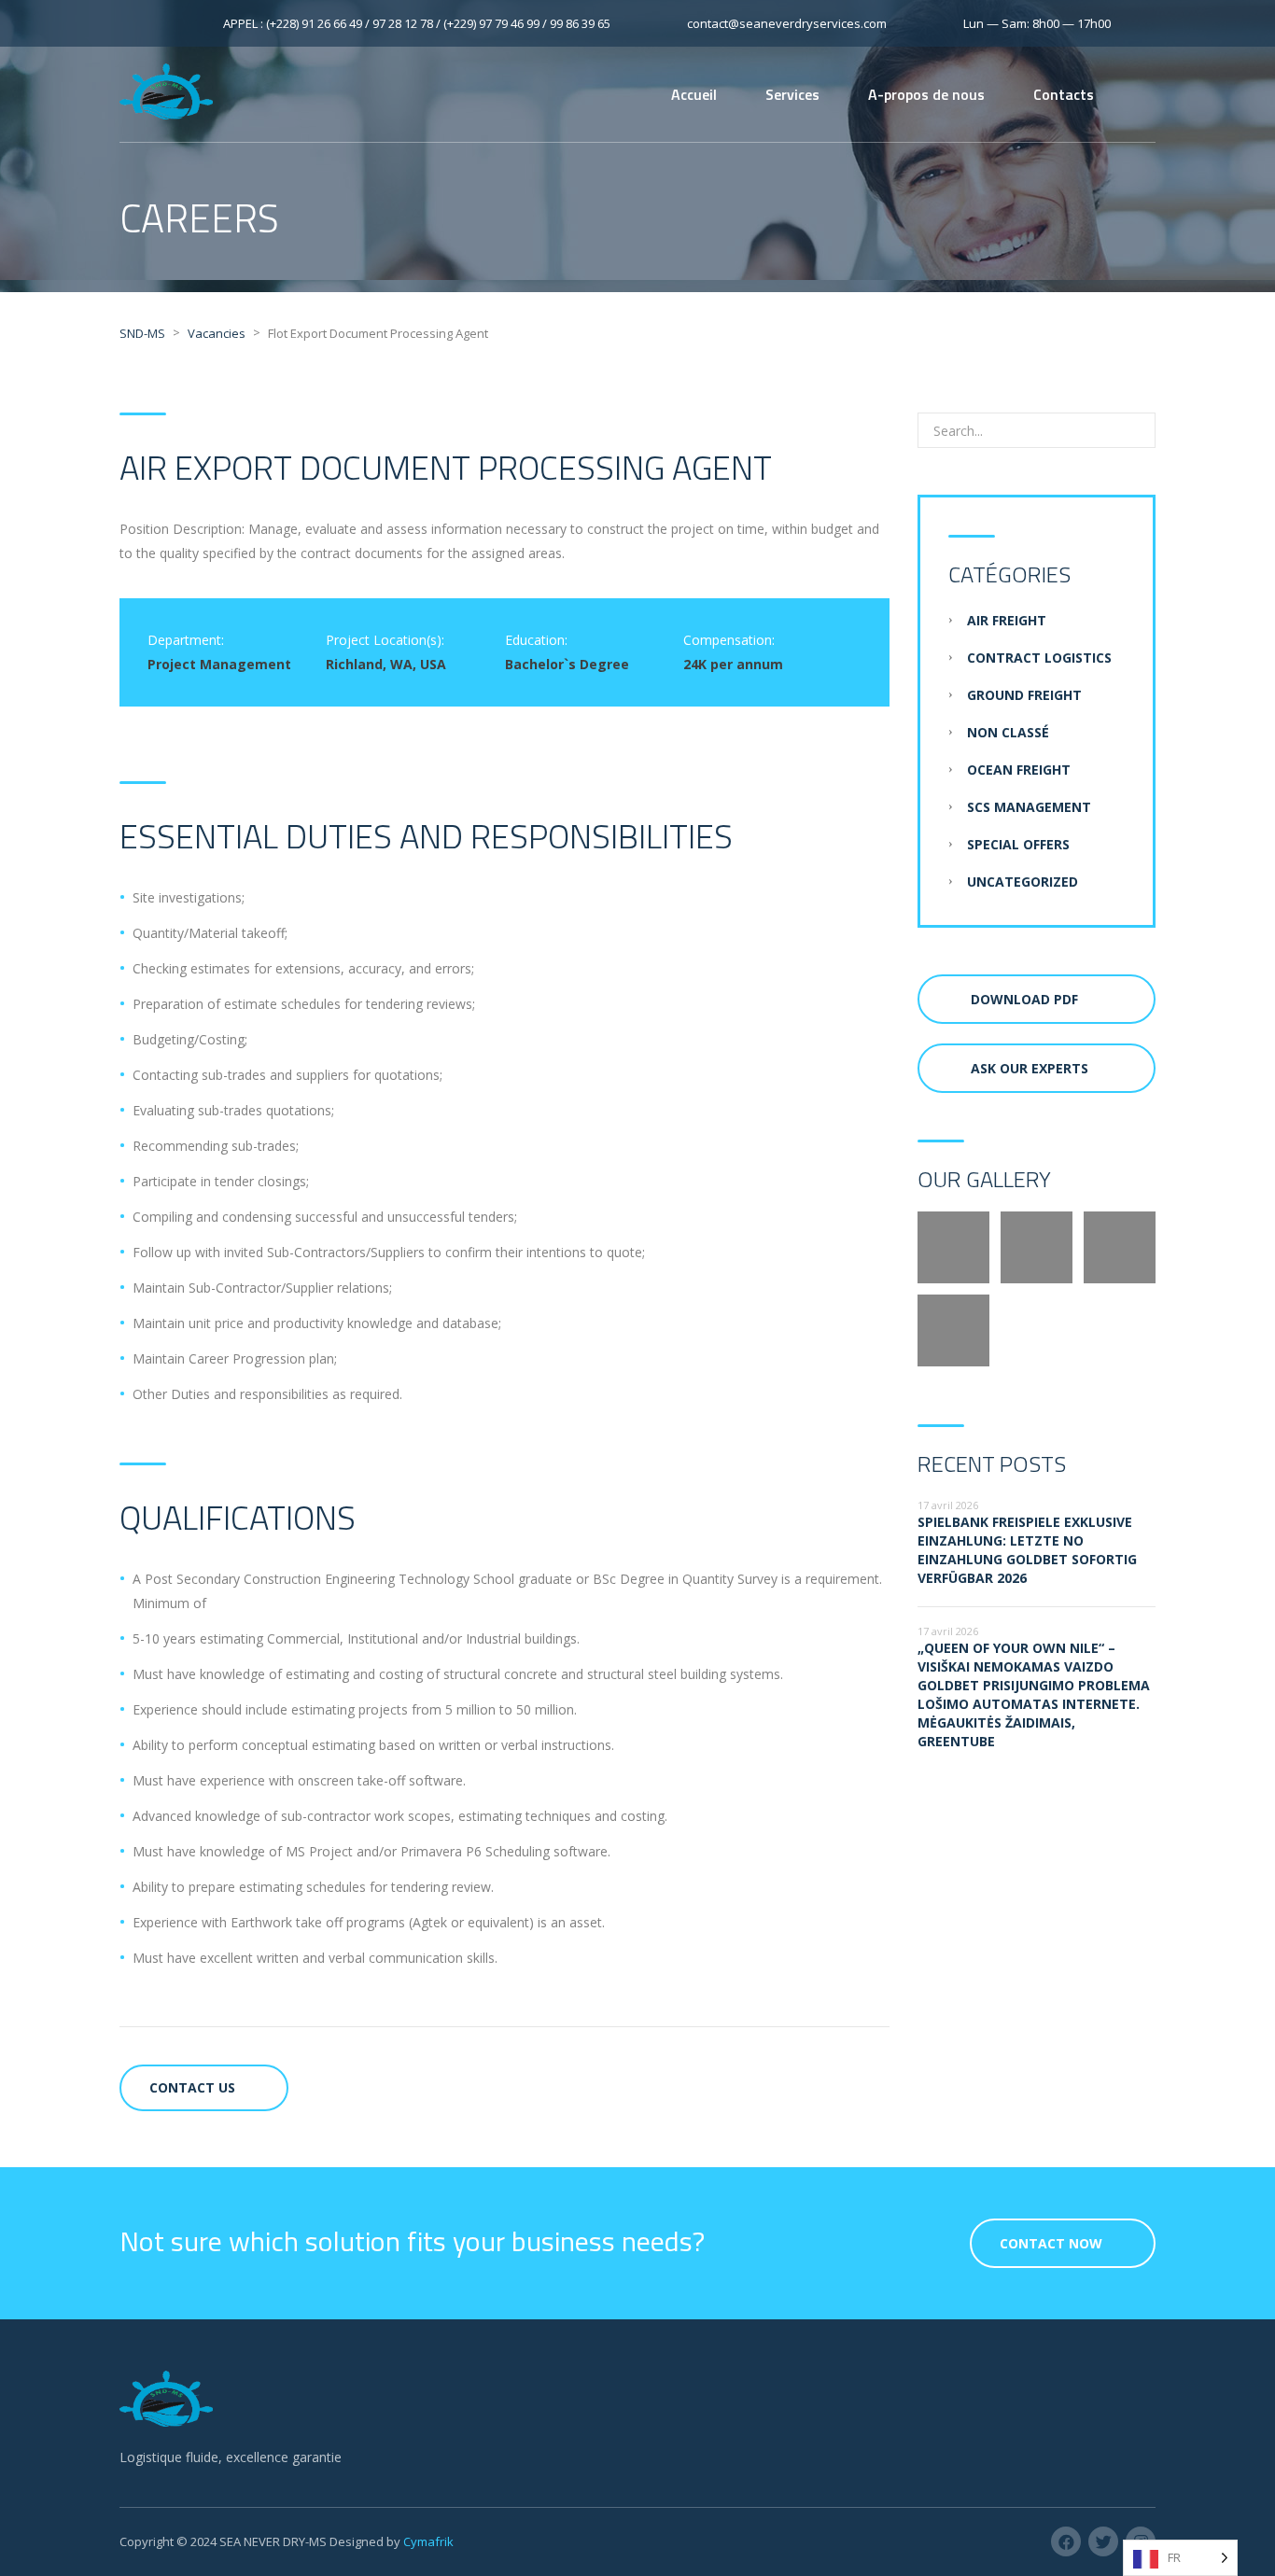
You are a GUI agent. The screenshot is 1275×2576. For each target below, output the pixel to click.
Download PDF (1024, 999)
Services (792, 94)
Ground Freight (1024, 695)
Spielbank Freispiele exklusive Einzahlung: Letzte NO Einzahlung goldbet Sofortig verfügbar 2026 (1027, 1550)
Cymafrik (428, 2541)
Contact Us (192, 2087)
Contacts (1064, 94)
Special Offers (1018, 844)
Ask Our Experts (1030, 1068)
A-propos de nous (926, 94)
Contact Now (1051, 2243)
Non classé (1008, 732)
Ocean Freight (1019, 770)
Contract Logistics (1039, 658)
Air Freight (1007, 620)
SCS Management (1029, 807)
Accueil (694, 94)
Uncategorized (1023, 882)
